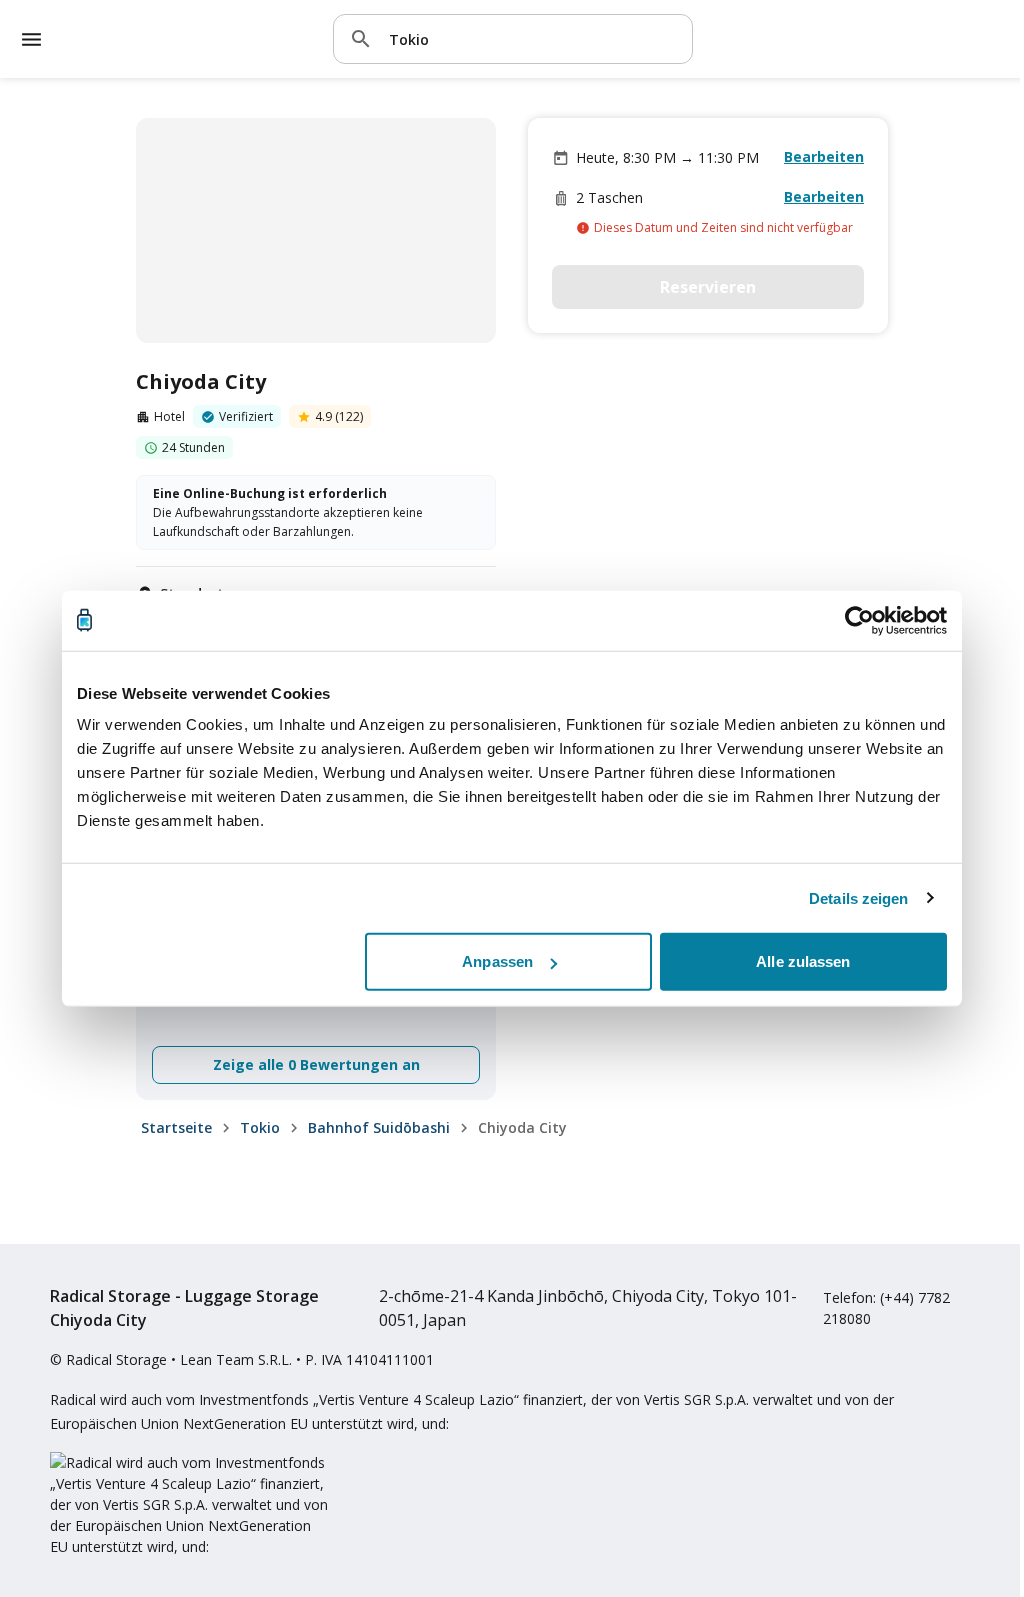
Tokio (260, 1127)
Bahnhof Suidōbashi (379, 1127)
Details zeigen (858, 897)
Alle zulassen (803, 961)
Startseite (176, 1127)
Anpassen (497, 961)
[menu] (31, 39)
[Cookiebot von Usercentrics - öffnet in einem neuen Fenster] (859, 620)
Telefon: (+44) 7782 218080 (886, 1308)
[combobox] (533, 38)
